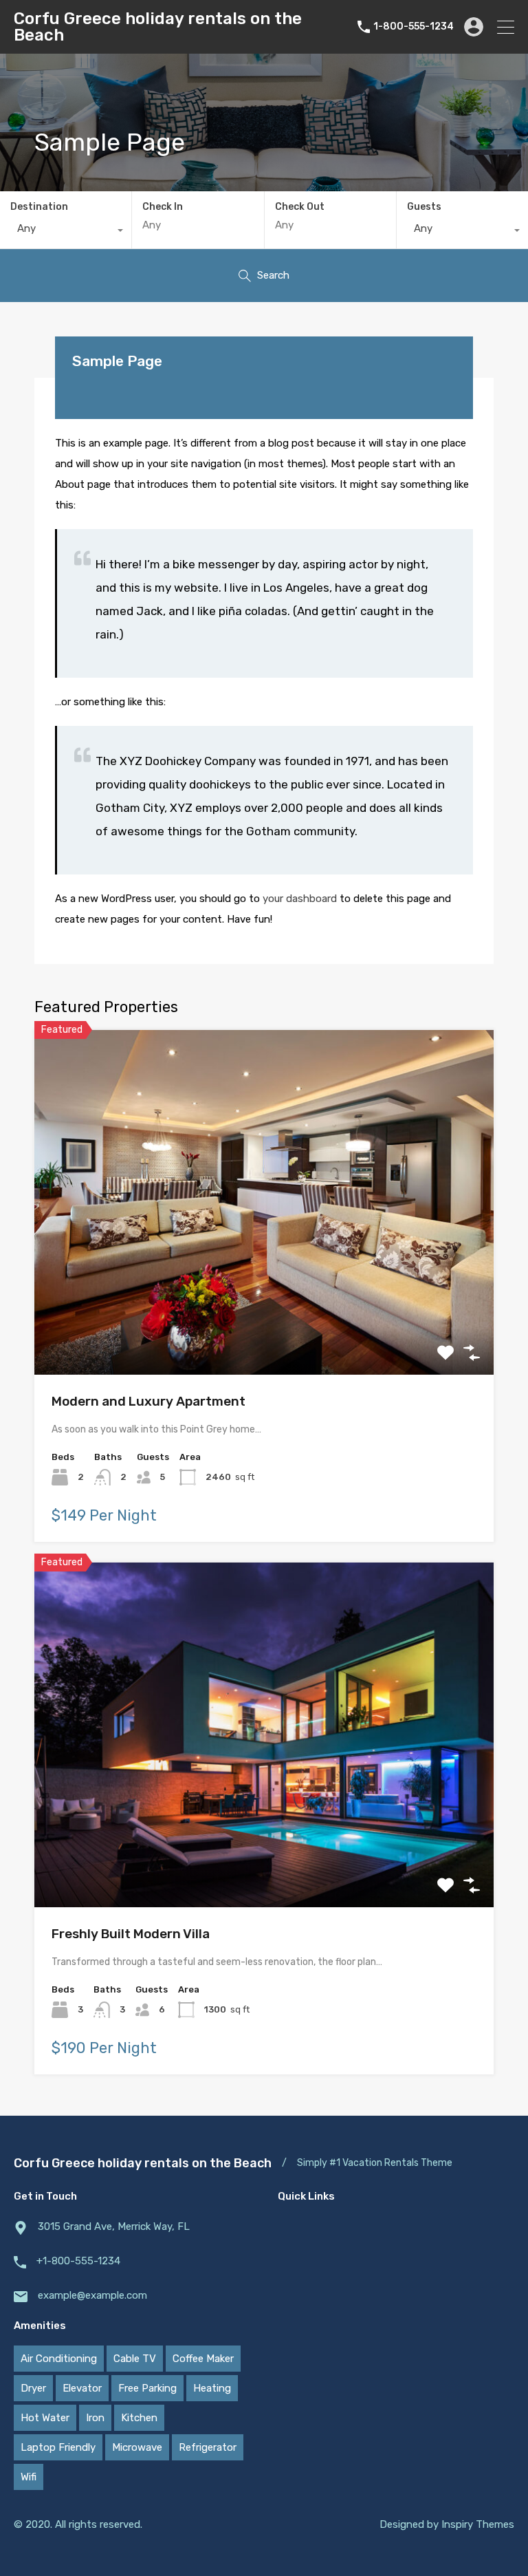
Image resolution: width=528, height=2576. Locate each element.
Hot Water (45, 2418)
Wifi (29, 2477)
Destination (39, 207)
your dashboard (300, 899)
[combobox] (66, 232)
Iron (95, 2418)
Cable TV (135, 2359)
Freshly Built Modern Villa (131, 1934)
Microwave (137, 2447)
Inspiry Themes (478, 2524)
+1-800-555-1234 (78, 2261)
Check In (163, 207)
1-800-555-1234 (414, 27)
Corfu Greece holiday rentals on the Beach (158, 27)
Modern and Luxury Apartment (148, 1401)
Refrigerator (208, 2447)
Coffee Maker (203, 2359)
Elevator (82, 2388)
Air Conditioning (59, 2359)
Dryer (33, 2388)
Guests (424, 207)
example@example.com (92, 2295)
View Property (264, 1306)
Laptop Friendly (58, 2447)
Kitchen (139, 2418)
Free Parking (147, 2388)
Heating (212, 2388)
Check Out (300, 207)
